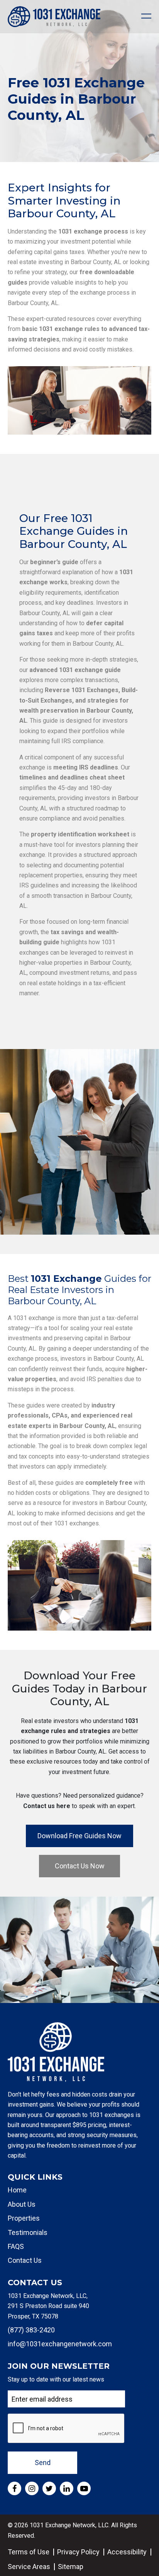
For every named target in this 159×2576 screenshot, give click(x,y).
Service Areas (29, 2567)
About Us (22, 2204)
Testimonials (28, 2232)
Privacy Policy (78, 2552)
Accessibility (127, 2552)
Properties (24, 2218)
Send (43, 2463)
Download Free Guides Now (79, 1836)
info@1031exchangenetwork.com (60, 2344)
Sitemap (71, 2567)
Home (17, 2190)
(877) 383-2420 (31, 2330)
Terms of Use (29, 2552)
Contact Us (25, 2260)
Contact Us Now (80, 1866)
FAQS (16, 2246)
